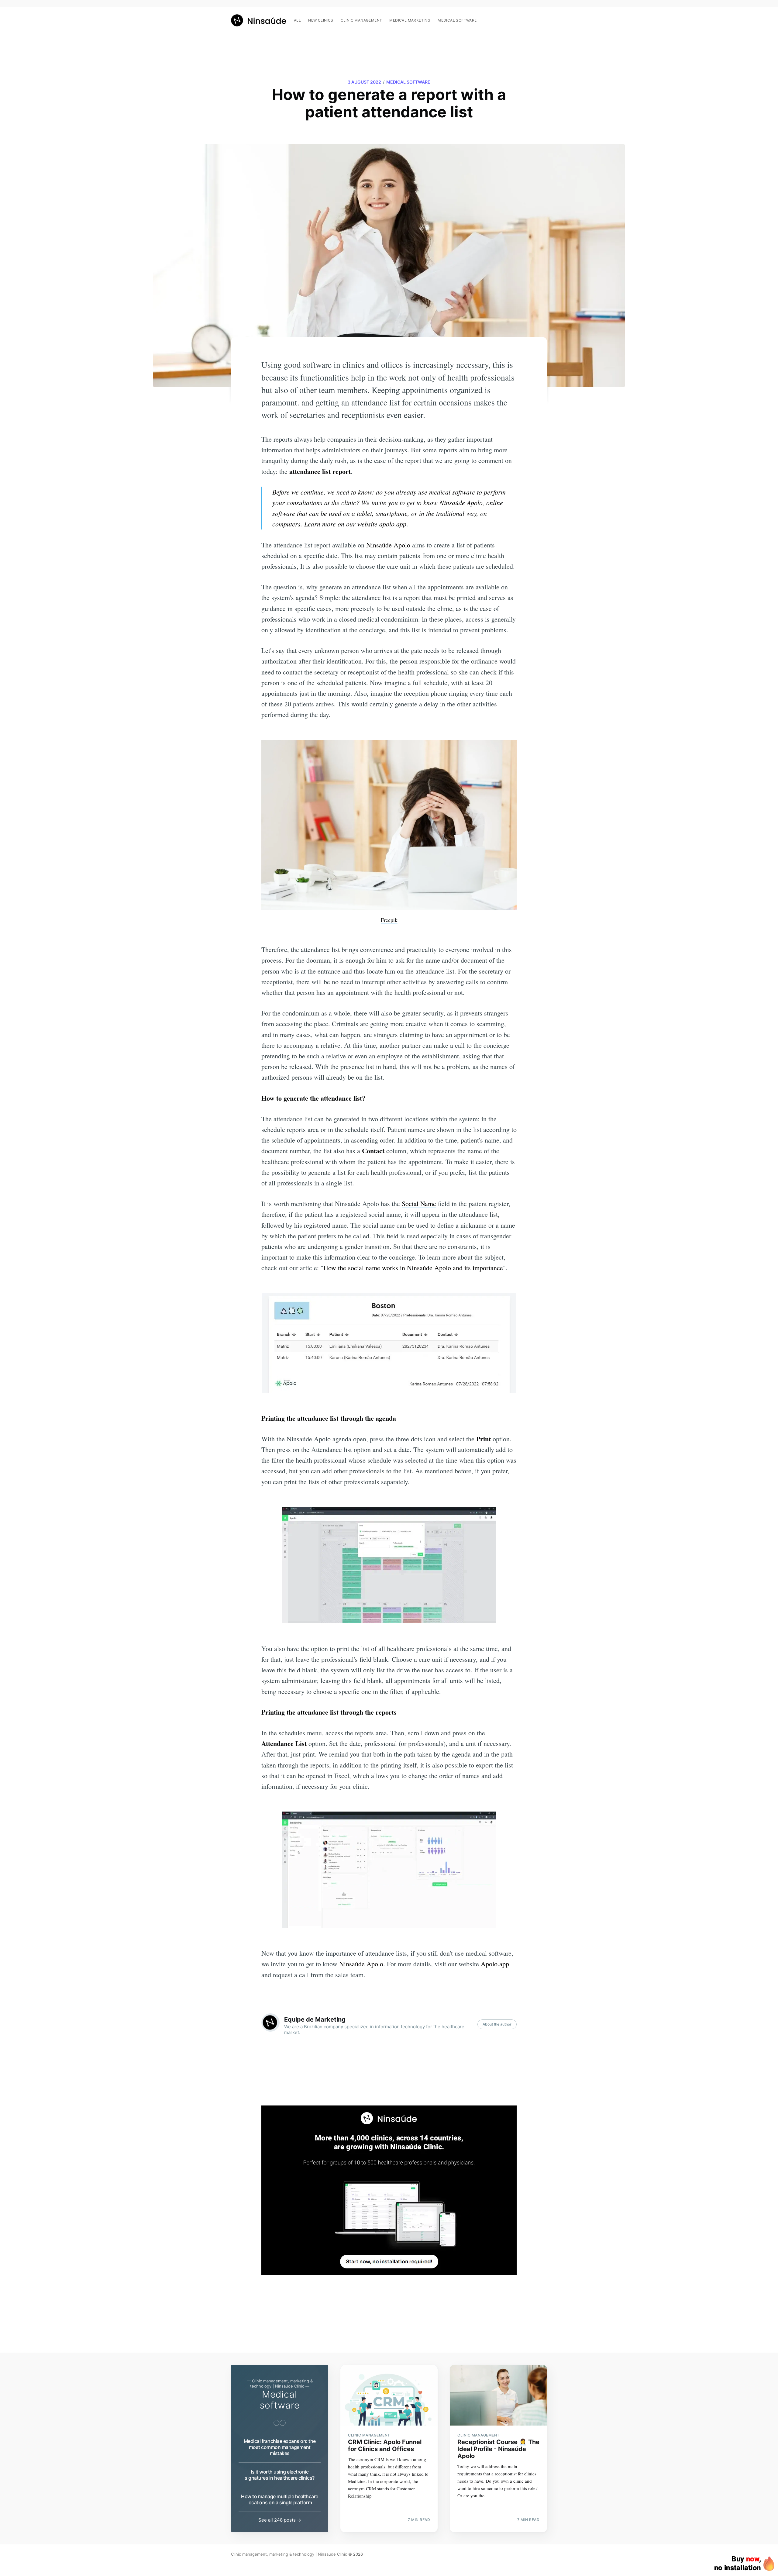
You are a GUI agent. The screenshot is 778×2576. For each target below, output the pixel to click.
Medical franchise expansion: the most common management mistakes (280, 2447)
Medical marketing (410, 20)
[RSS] (544, 17)
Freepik (389, 920)
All (297, 20)
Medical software (457, 20)
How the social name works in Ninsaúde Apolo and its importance (413, 1268)
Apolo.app (495, 1964)
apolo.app (393, 524)
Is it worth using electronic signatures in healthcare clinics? (280, 2475)
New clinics (321, 20)
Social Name (419, 1204)
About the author (497, 2024)
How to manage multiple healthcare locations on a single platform (280, 2499)
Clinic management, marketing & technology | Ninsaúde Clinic (289, 2554)
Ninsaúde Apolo (461, 502)
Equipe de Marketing (315, 2019)
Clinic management (361, 20)
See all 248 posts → (280, 2520)
